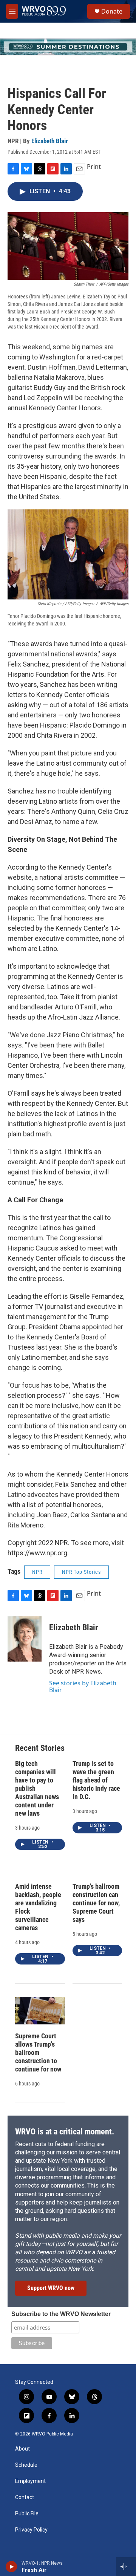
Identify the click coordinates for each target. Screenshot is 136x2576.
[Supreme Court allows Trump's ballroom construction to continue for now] (40, 2011)
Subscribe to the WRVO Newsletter (61, 2314)
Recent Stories (40, 1748)
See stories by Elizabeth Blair (83, 1686)
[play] (12, 2567)
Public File (27, 2514)
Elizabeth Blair (50, 141)
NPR (37, 1572)
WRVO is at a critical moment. (65, 2132)
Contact (25, 2497)
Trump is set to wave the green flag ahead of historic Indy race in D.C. (96, 1780)
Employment (30, 2481)
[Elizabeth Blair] (25, 1639)
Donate (112, 11)
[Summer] (68, 47)
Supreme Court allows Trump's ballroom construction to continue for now (38, 2052)
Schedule (26, 2465)
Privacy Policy (31, 2530)
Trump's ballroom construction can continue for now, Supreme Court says (96, 1903)
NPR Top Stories (81, 1572)
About (22, 2449)
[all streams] (126, 2567)
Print (94, 167)
